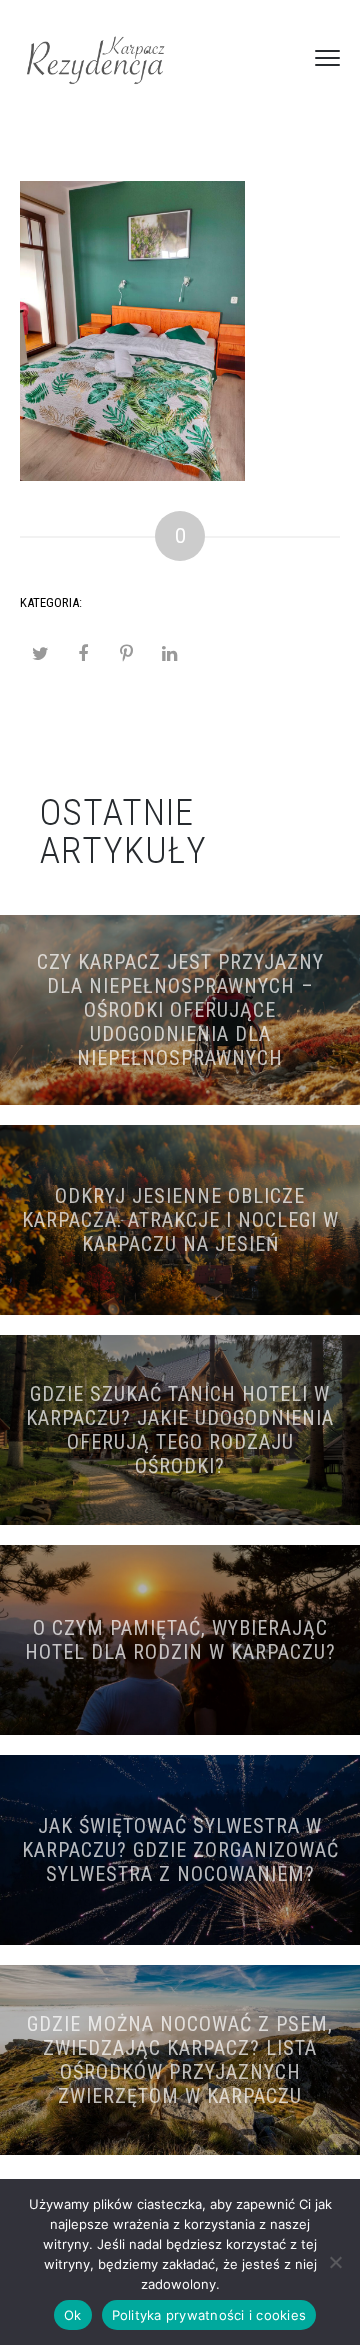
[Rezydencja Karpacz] (95, 58)
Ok (73, 2315)
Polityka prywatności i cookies (209, 2315)
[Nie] (335, 2262)
